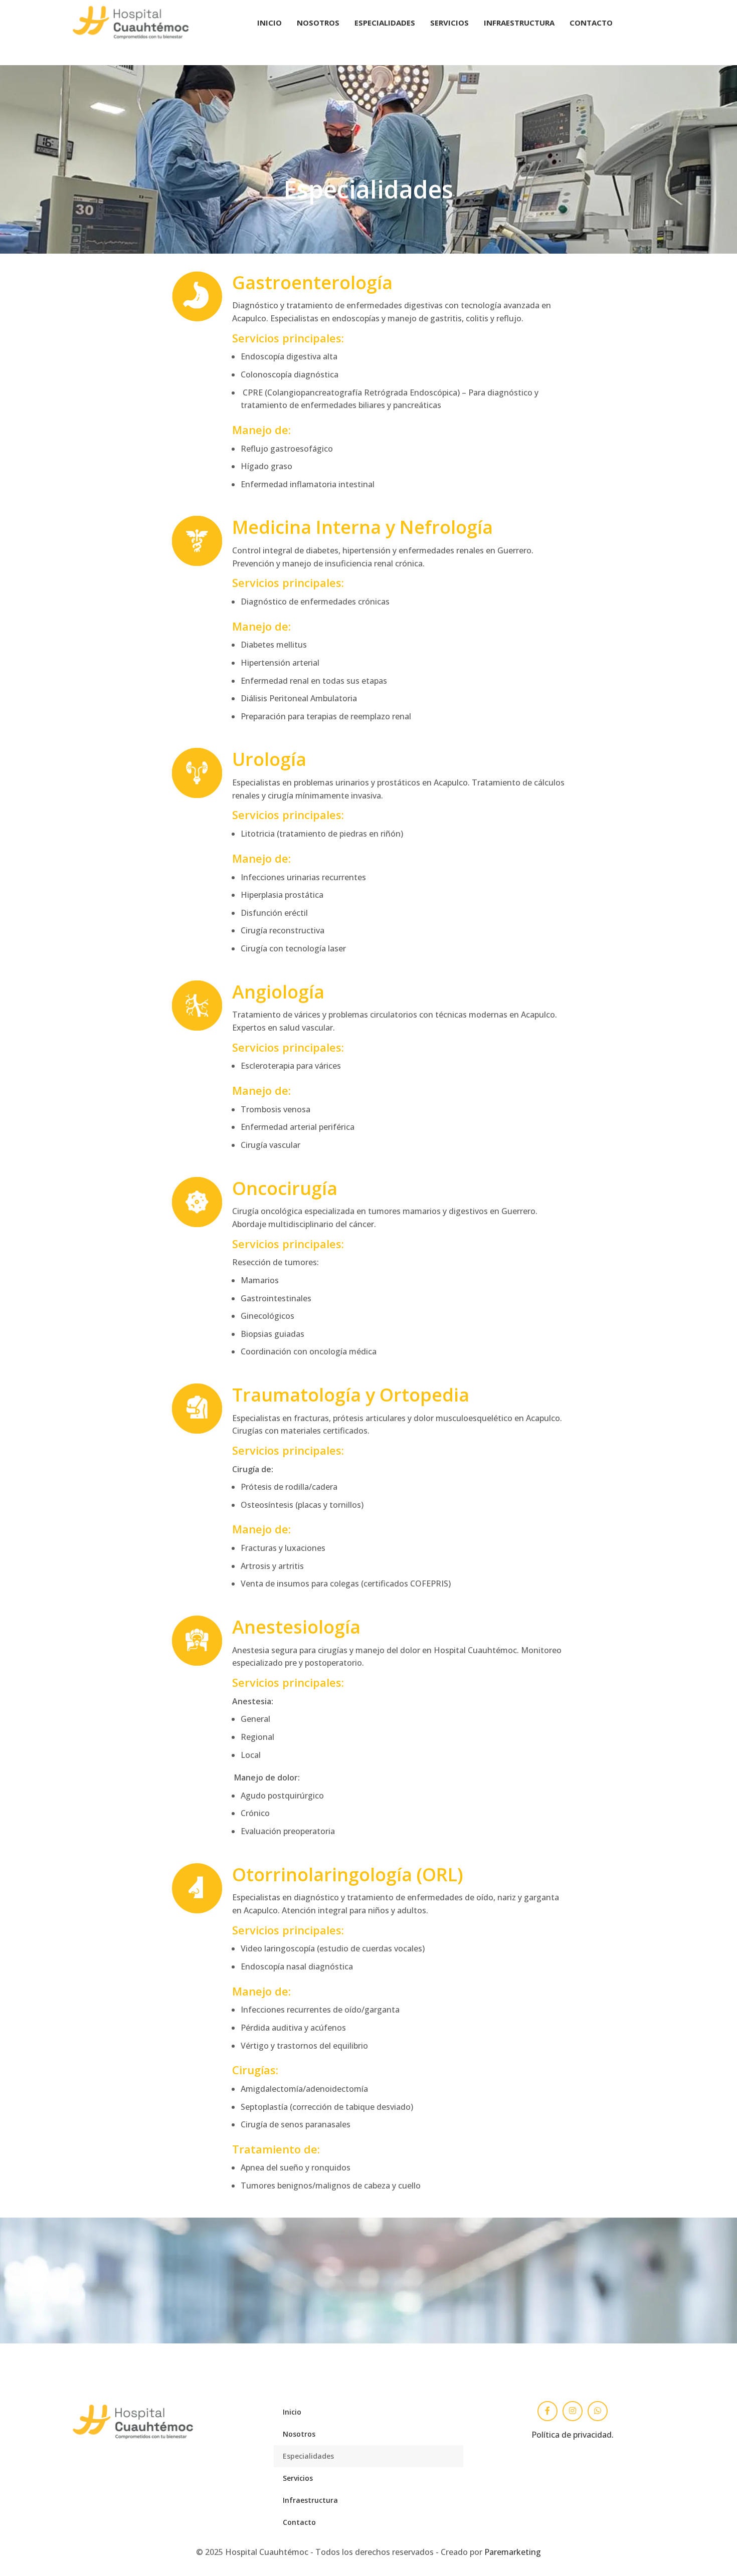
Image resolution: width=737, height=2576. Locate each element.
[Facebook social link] (547, 2411)
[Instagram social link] (573, 2411)
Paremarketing (513, 2552)
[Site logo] (131, 22)
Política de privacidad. (573, 2435)
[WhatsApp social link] (598, 2411)
